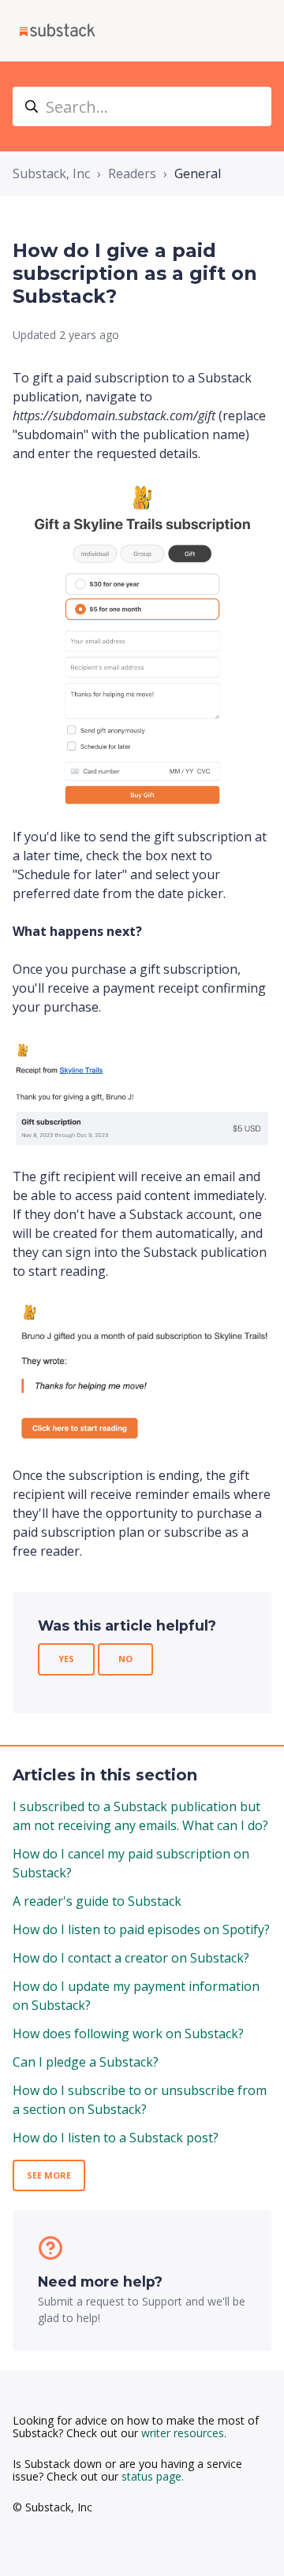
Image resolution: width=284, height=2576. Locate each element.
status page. (153, 2476)
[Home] (57, 31)
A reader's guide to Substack (97, 1901)
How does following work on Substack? (128, 2034)
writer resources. (184, 2433)
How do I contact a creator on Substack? (131, 1958)
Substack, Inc (51, 173)
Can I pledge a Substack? (86, 2062)
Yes (66, 1659)
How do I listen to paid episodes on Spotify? (141, 1929)
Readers (132, 173)
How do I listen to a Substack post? (116, 2138)
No (125, 1659)
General (198, 173)
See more (49, 2175)
